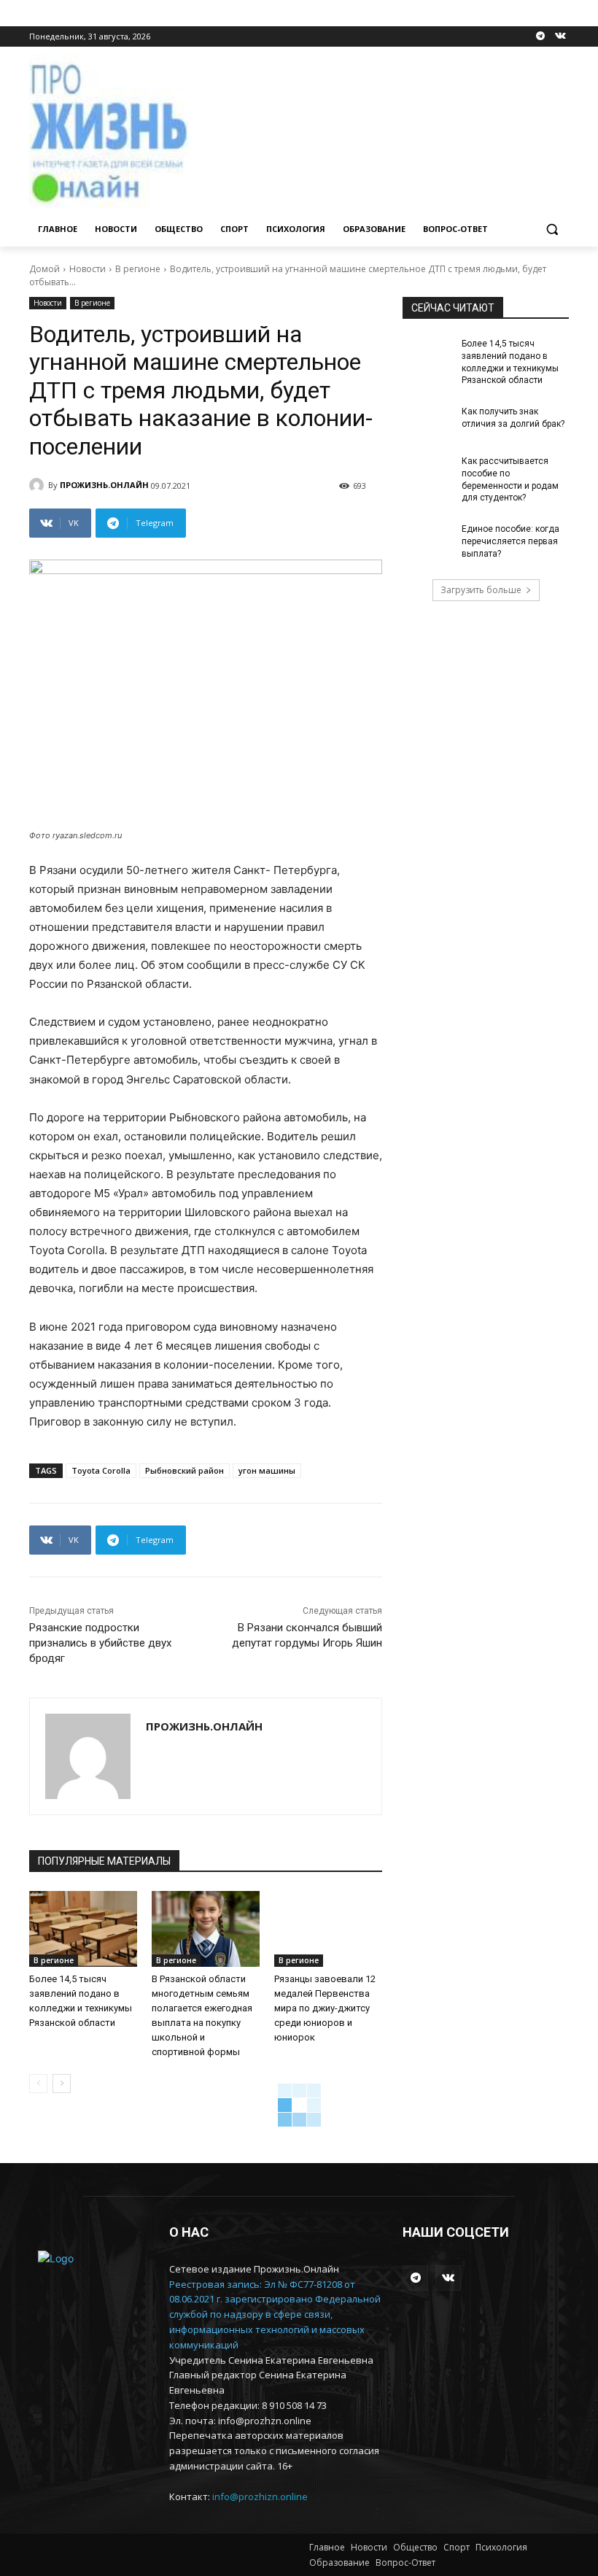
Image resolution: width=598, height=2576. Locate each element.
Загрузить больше (481, 590)
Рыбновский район (185, 1470)
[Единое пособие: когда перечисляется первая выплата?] (427, 541)
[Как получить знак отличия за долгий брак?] (427, 423)
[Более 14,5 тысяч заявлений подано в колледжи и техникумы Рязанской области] (83, 1929)
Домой (44, 269)
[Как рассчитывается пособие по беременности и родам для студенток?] (427, 473)
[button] (552, 229)
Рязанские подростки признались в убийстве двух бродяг (100, 1643)
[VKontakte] (560, 37)
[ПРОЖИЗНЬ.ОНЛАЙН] (39, 485)
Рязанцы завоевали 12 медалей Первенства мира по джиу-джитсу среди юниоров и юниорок (325, 2008)
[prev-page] (38, 2084)
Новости (88, 269)
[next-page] (62, 2084)
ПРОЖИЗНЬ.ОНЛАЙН (104, 485)
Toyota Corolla (101, 1470)
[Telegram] (540, 37)
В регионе (138, 269)
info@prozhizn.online (260, 2496)
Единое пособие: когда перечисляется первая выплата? (510, 541)
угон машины (267, 1470)
